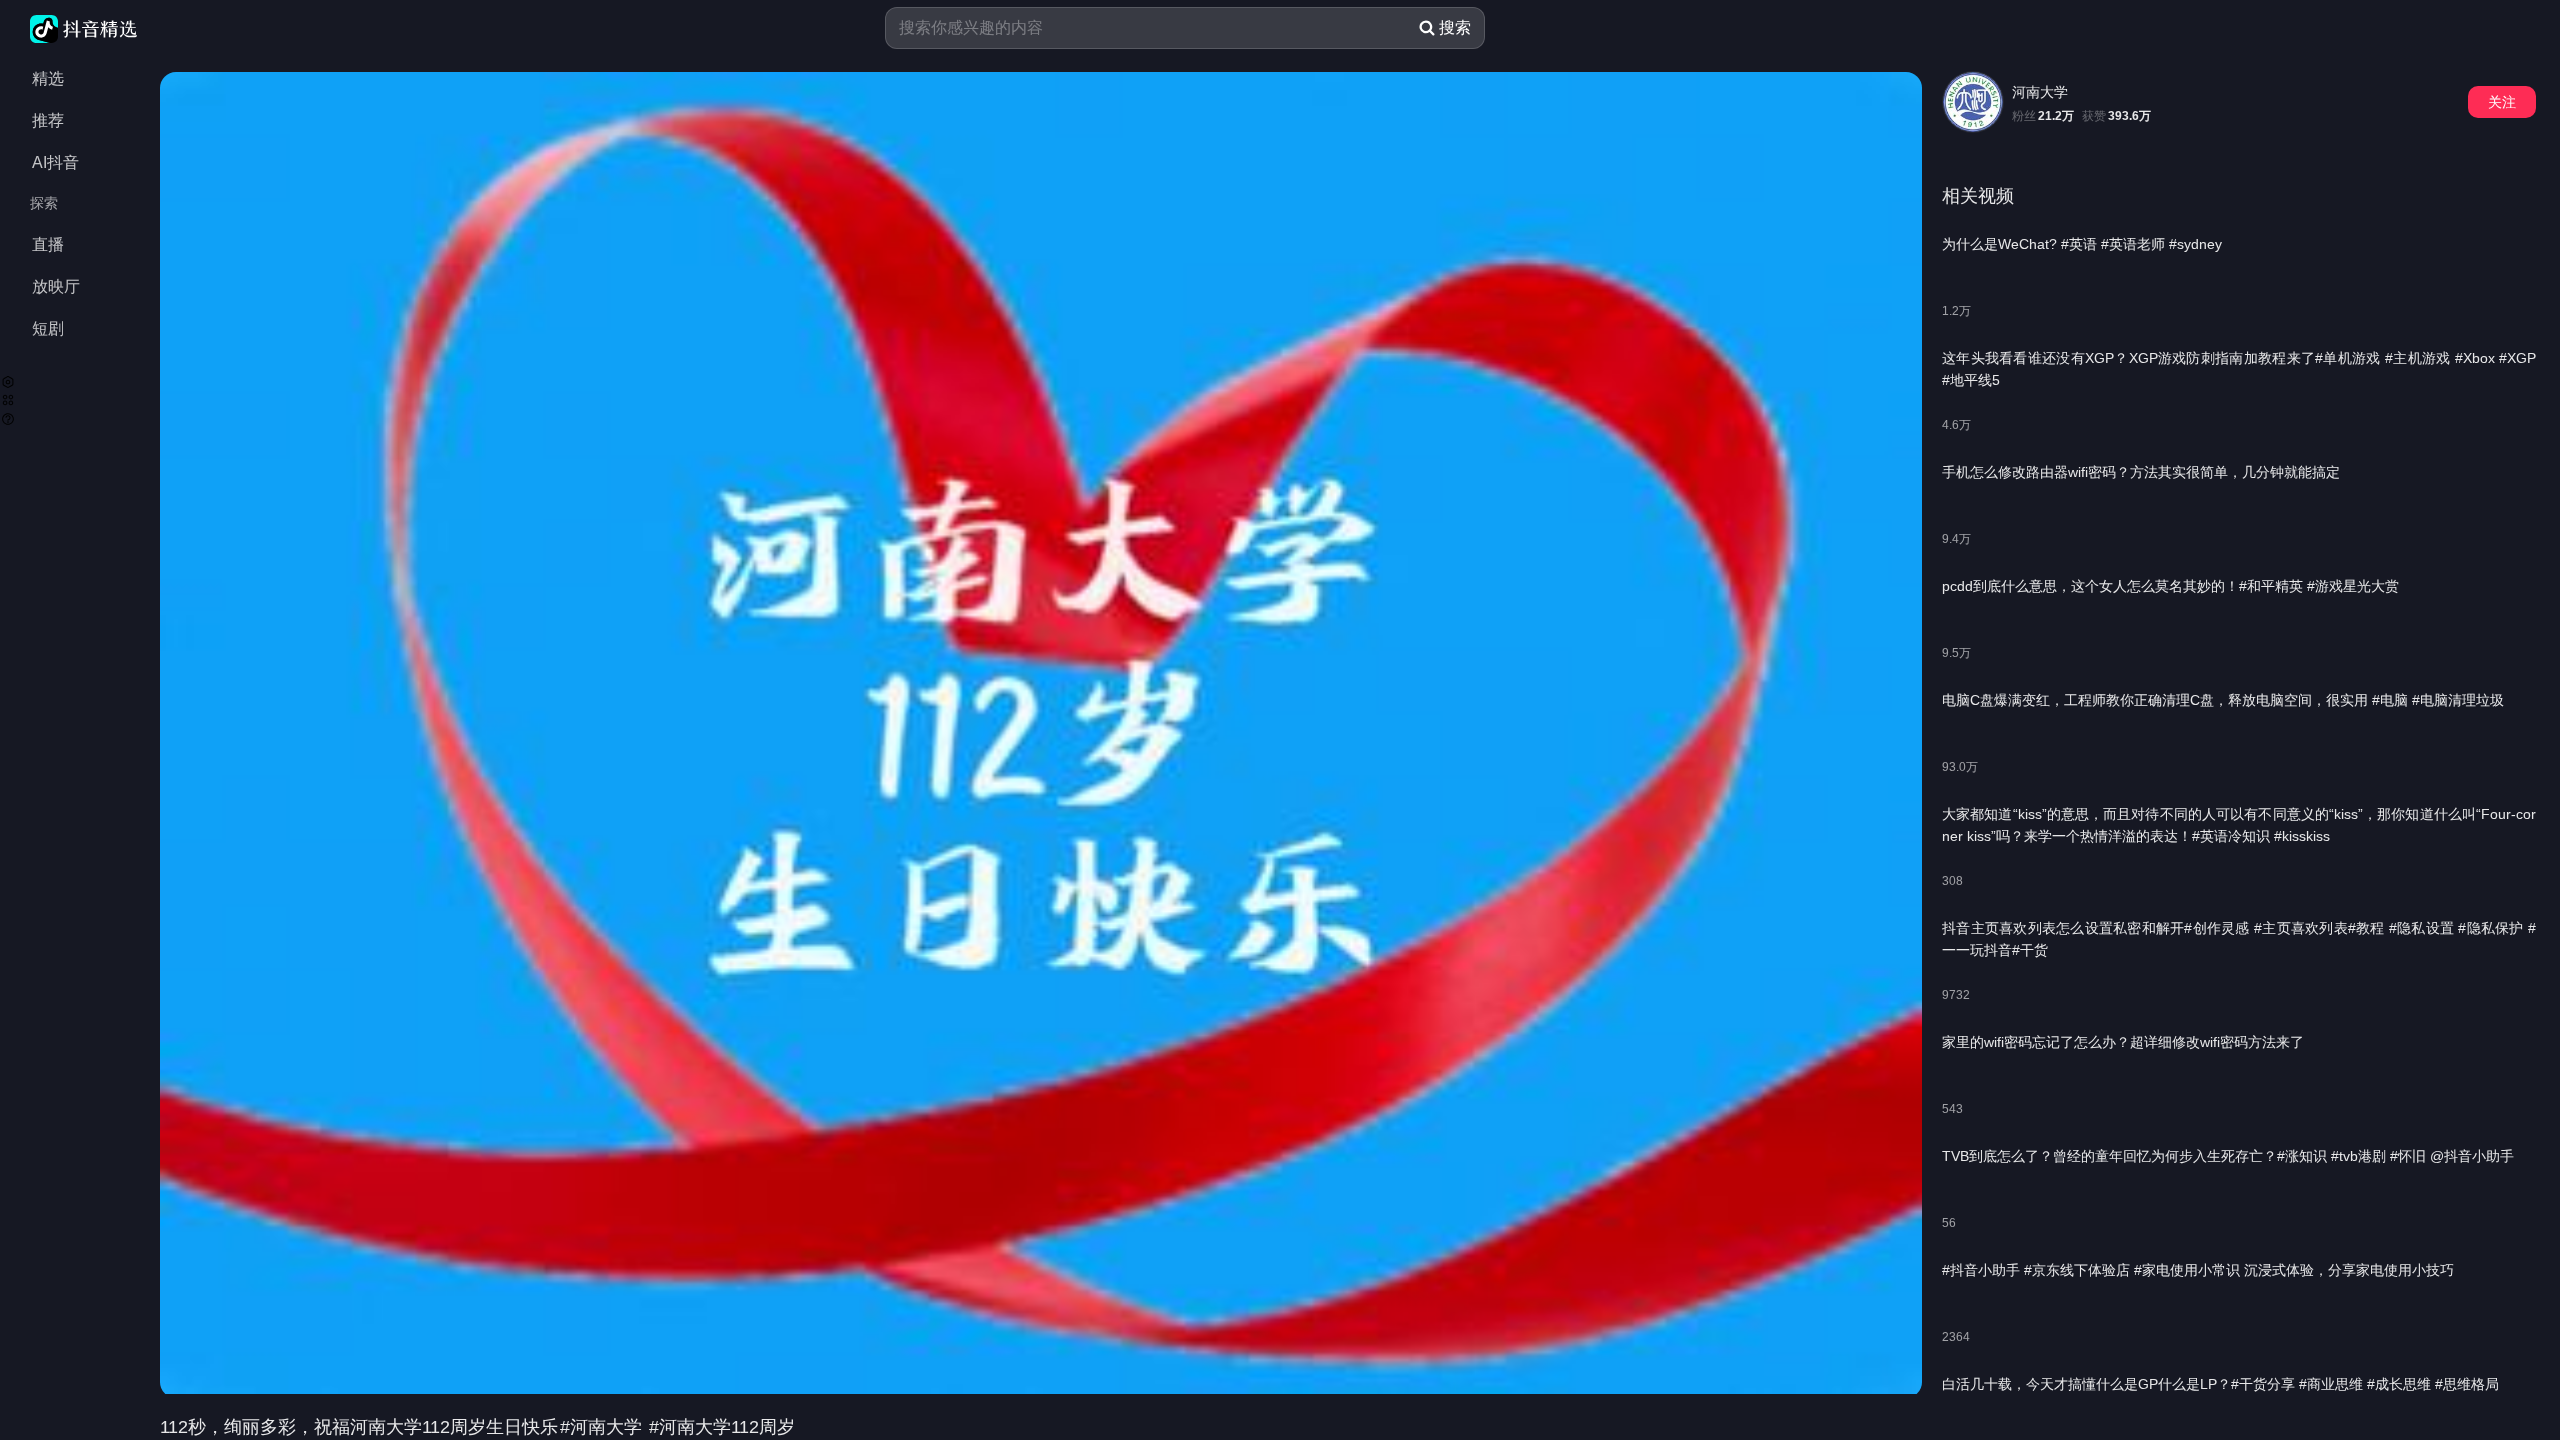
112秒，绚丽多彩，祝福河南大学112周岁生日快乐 (359, 1427)
